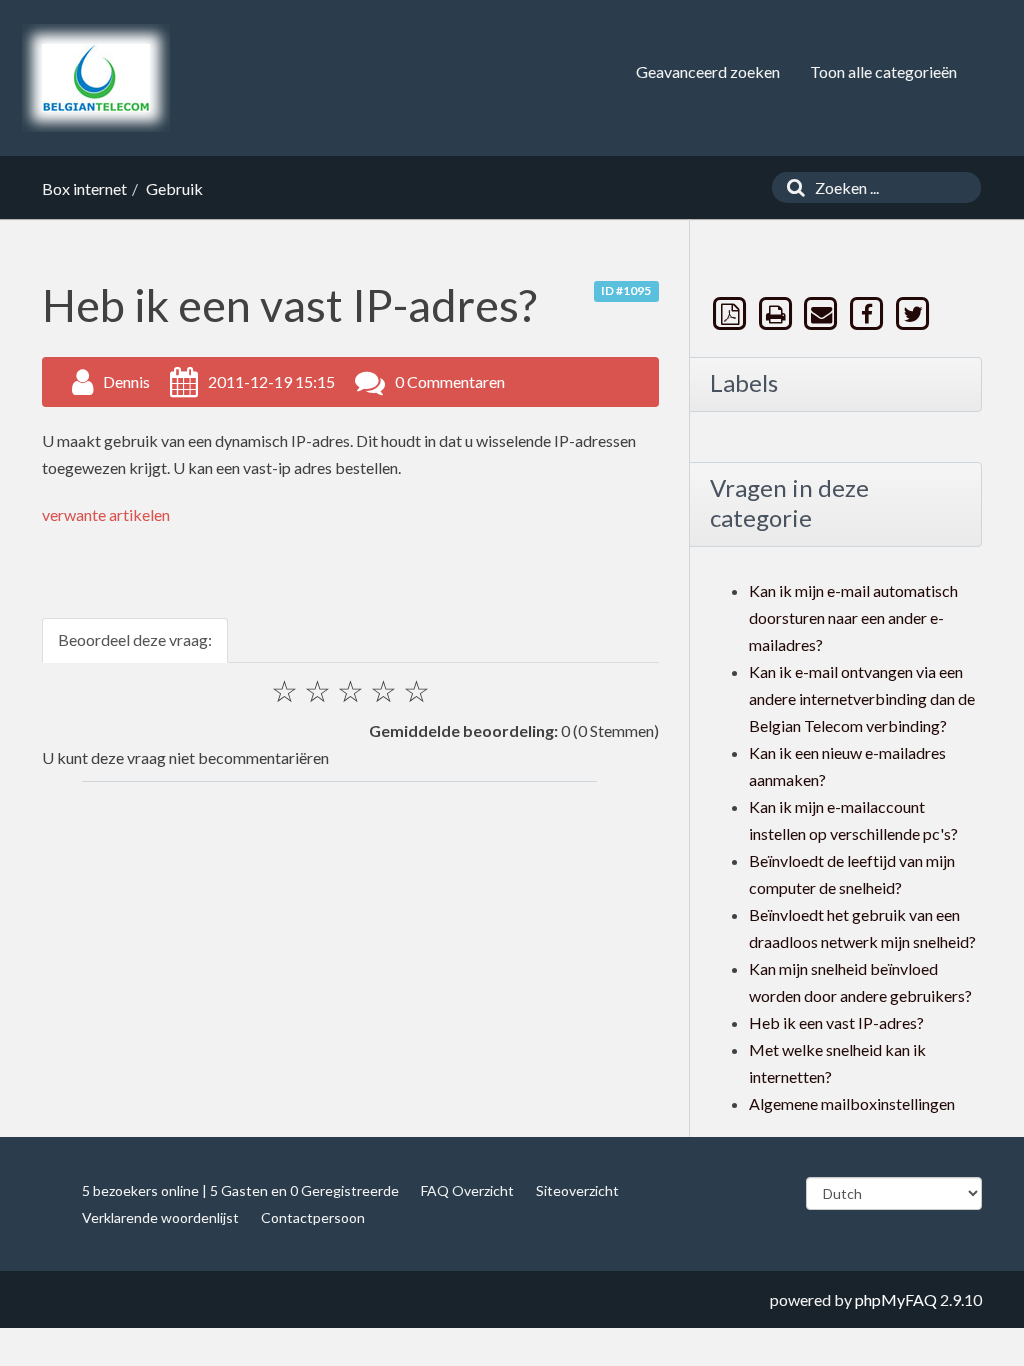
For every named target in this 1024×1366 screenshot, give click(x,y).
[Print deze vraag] (777, 313)
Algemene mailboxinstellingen (852, 1103)
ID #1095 (626, 290)
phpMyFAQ (896, 1299)
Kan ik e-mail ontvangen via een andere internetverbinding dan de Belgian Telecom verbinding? (862, 698)
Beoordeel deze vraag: (135, 639)
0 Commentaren (450, 381)
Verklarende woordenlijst (160, 1217)
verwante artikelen (106, 514)
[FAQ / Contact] (96, 78)
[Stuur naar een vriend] (823, 313)
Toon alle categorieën (883, 71)
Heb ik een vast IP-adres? (836, 1022)
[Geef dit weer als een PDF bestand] (732, 313)
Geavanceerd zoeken (708, 71)
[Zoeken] (791, 187)
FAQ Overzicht (467, 1190)
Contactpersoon (313, 1217)
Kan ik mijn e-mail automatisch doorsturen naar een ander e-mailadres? (853, 617)
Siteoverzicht (577, 1190)
